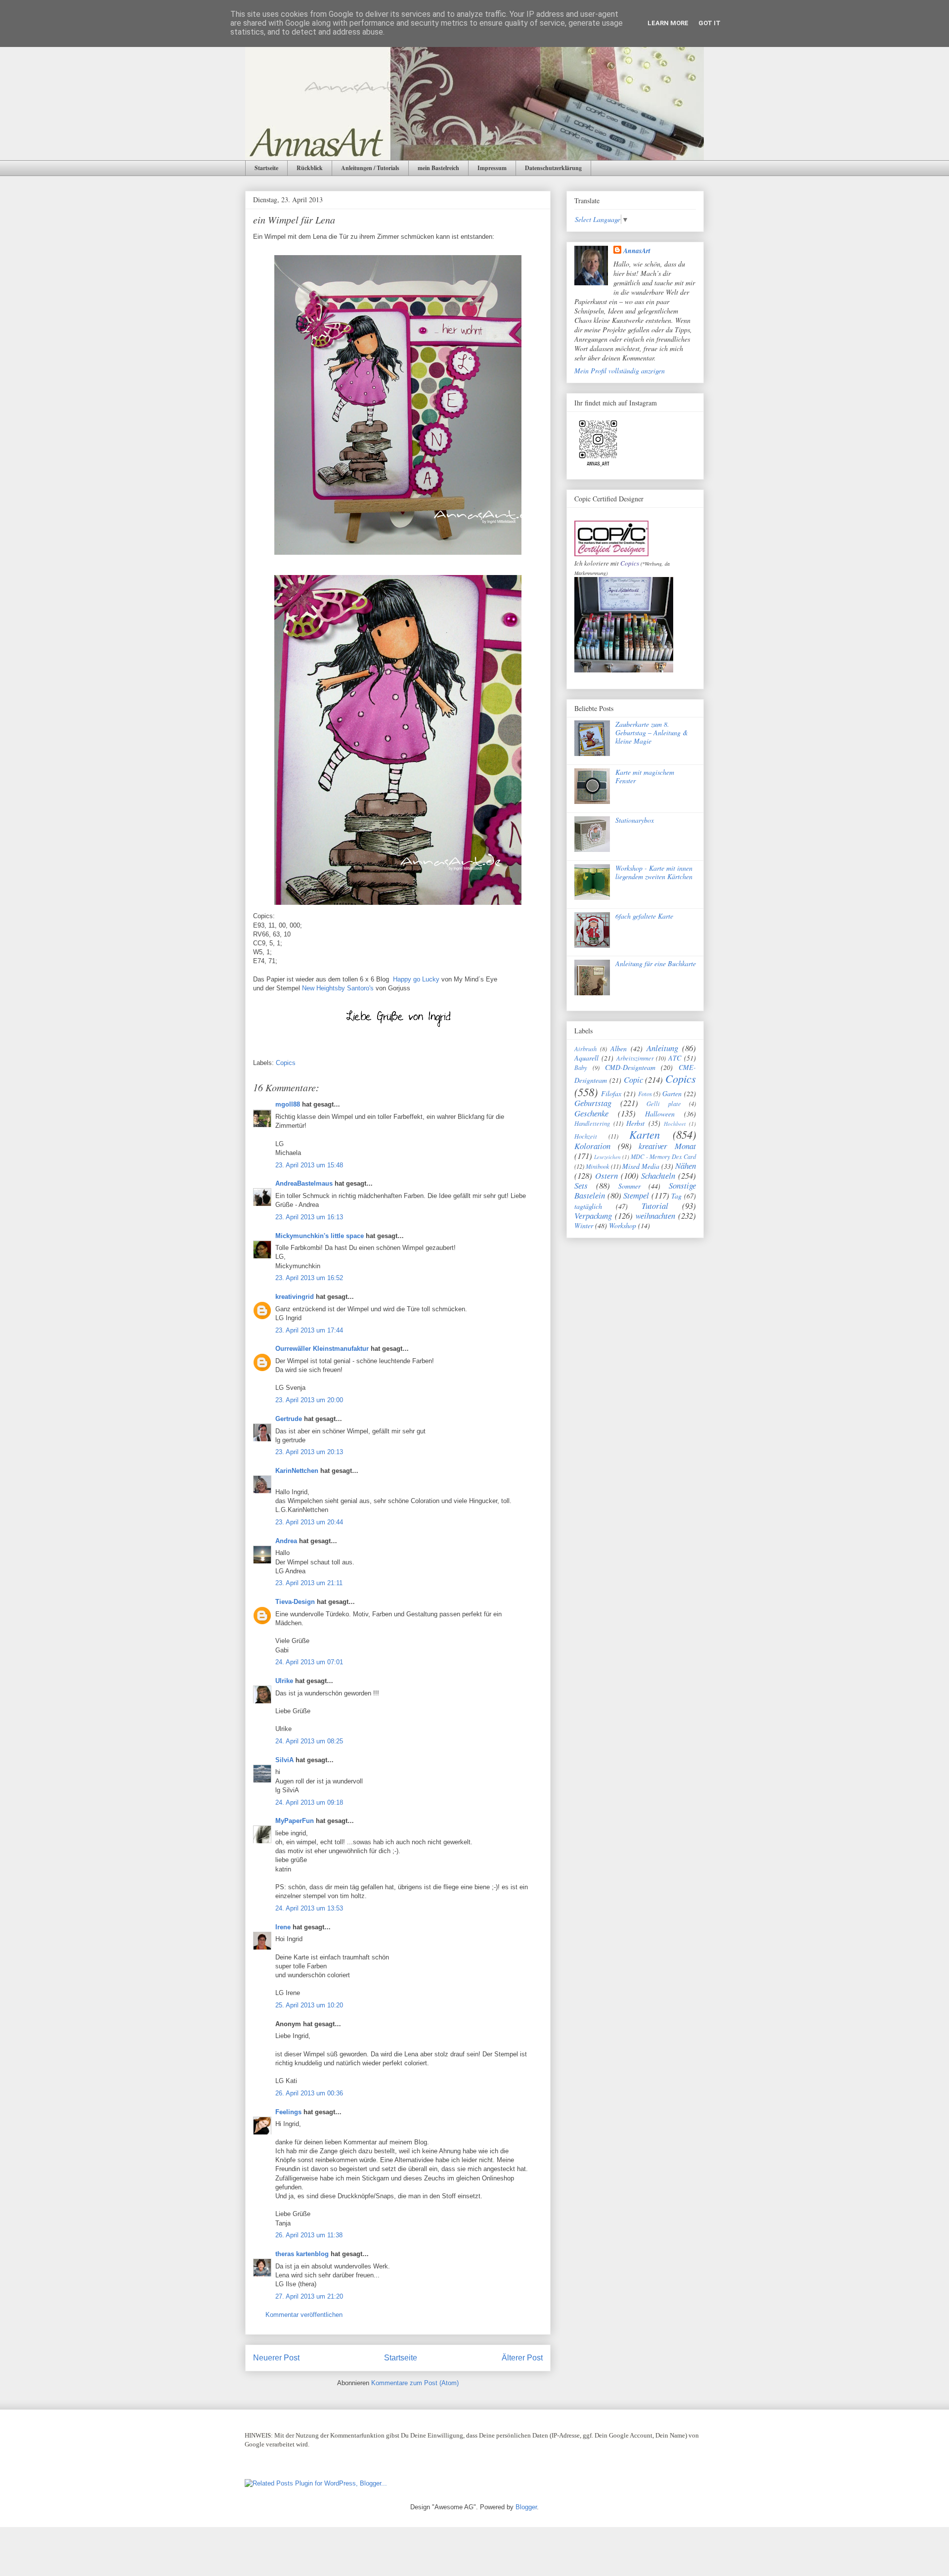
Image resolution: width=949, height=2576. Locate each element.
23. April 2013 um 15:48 (309, 1165)
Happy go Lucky (416, 979)
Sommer (629, 1186)
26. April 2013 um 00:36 (309, 2093)
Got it (710, 23)
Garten (672, 1093)
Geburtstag (593, 1103)
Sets (581, 1185)
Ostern (606, 1176)
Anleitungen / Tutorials (370, 168)
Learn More (668, 23)
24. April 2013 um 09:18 (309, 1802)
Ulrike (284, 1681)
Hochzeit (586, 1136)
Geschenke (591, 1113)
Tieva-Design (295, 1602)
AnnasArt (637, 251)
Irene (283, 1927)
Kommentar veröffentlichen (304, 2315)
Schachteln (658, 1176)
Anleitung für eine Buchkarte (656, 963)
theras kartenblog (302, 2254)
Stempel (636, 1195)
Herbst (635, 1123)
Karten (645, 1134)
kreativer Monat (667, 1146)
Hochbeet (675, 1124)
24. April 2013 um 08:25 (309, 1741)
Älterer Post (522, 2358)
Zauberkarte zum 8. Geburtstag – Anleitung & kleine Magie (652, 733)
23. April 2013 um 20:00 (309, 1400)
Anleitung (662, 1048)
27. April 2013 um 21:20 (309, 2296)
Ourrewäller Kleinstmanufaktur (322, 1349)
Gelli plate (664, 1104)
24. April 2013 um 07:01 (309, 1662)
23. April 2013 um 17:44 (309, 1330)
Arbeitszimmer (635, 1058)
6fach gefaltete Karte (644, 916)
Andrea (286, 1541)
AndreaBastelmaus (304, 1183)
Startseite (266, 168)
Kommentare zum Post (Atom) (415, 2383)
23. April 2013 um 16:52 (309, 1278)
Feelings (288, 2112)
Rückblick (310, 168)
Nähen (686, 1166)
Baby (581, 1067)
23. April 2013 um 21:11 (309, 1583)
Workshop (623, 1225)
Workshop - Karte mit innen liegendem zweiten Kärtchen (654, 872)
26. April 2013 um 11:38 (309, 2235)
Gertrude (289, 1419)
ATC (675, 1058)
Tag (676, 1196)
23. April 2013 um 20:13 (309, 1452)
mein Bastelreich (438, 168)
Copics (286, 1063)
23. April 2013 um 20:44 (309, 1522)
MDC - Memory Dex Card (663, 1156)
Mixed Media (641, 1166)
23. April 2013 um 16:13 (309, 1217)
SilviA (284, 1760)
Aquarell (586, 1058)
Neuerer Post (276, 2358)
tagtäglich (588, 1206)
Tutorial (655, 1206)
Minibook (598, 1166)
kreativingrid (295, 1297)
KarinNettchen (297, 1471)
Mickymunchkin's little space (320, 1236)
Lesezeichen (607, 1157)
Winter (584, 1225)
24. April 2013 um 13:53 (309, 1908)
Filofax (611, 1093)
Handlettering (592, 1123)
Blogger (526, 2507)
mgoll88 (288, 1104)
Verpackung (593, 1216)
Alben (619, 1048)
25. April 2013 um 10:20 (309, 2005)
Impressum (492, 168)
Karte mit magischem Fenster (645, 776)
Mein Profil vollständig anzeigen (620, 371)
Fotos (645, 1094)
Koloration (592, 1146)
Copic (633, 1080)
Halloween (660, 1114)
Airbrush (585, 1049)
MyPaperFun (295, 1821)
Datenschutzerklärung (553, 168)
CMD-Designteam (630, 1067)
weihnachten (655, 1216)
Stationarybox (635, 820)
